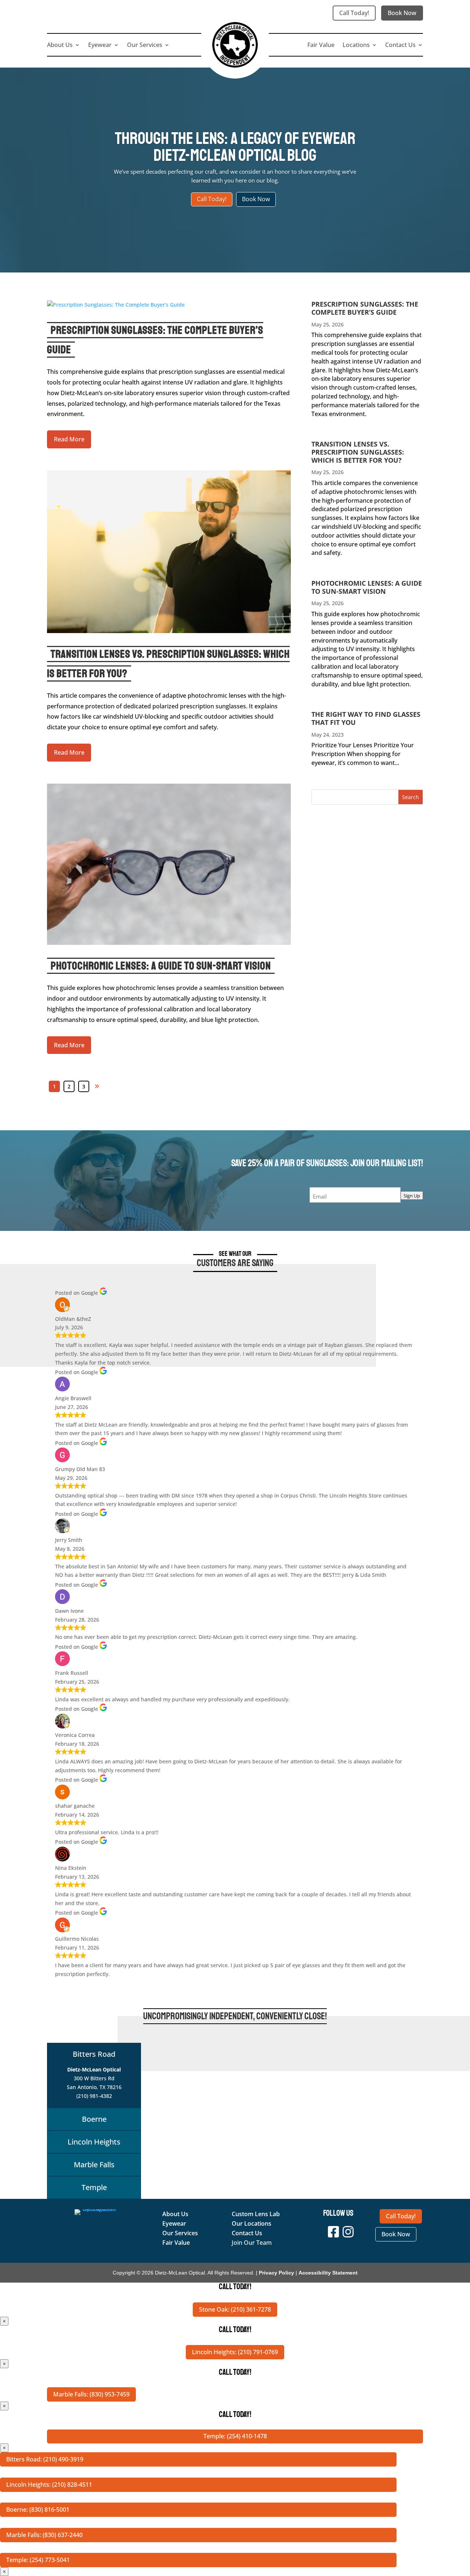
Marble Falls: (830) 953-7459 (91, 2394)
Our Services (145, 46)
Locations (356, 46)
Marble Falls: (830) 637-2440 (44, 2535)
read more (69, 439)
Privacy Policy (276, 2273)
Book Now (402, 13)
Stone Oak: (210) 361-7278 (235, 2309)
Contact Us (400, 46)
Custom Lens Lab (256, 2214)
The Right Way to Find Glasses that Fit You (366, 718)
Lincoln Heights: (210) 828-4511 (49, 2485)
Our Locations (252, 2223)
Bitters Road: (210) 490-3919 (45, 2459)
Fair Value (321, 46)
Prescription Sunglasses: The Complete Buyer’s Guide (365, 308)
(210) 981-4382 (94, 2096)
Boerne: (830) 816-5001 (38, 2510)
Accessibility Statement (328, 2273)
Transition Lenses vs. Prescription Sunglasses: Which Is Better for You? (358, 452)
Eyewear (100, 46)
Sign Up (412, 1196)
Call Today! (354, 13)
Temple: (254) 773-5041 (38, 2560)
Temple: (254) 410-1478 (235, 2436)
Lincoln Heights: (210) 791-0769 (235, 2352)
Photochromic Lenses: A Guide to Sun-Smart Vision (161, 966)
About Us (60, 46)
